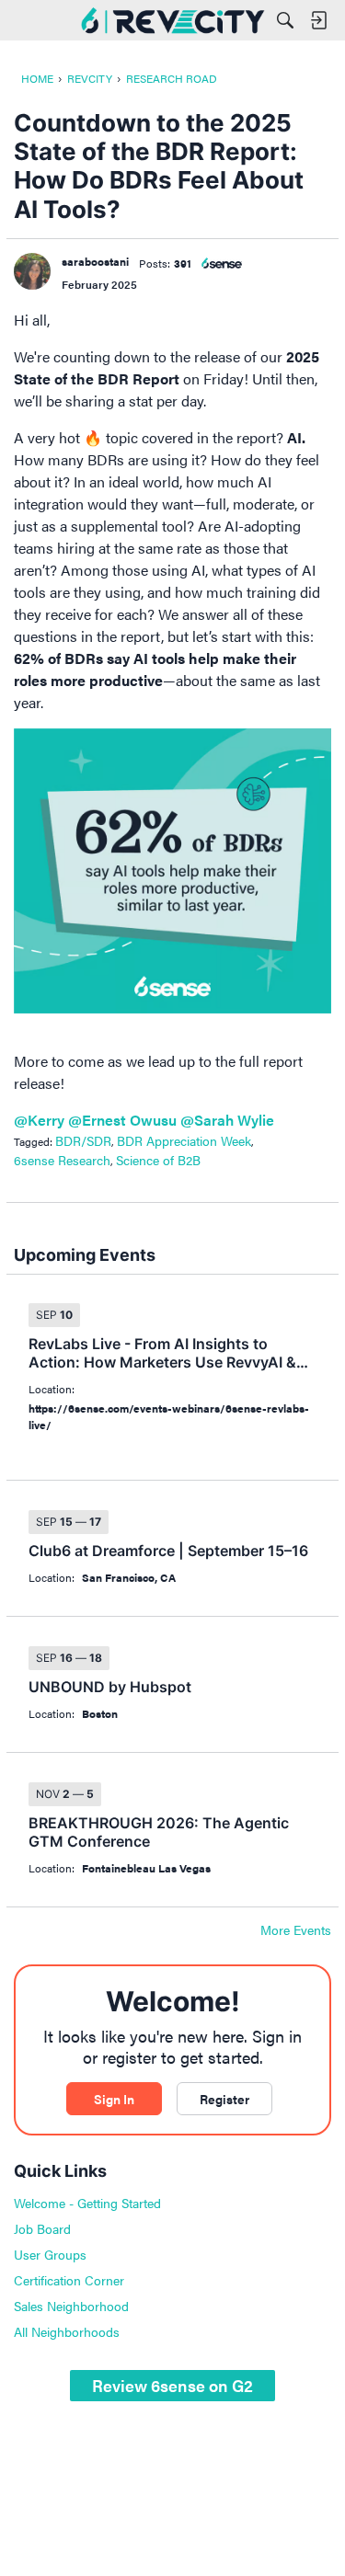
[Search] (285, 20)
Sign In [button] (114, 2099)
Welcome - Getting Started (87, 2203)
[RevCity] (173, 20)
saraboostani (95, 261)
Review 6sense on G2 (172, 2385)
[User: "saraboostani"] (32, 271)
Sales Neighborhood (71, 2306)
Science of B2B (158, 1160)
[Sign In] (318, 20)
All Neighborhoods (67, 2331)
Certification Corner (69, 2280)
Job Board (42, 2228)
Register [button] (224, 2099)
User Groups (50, 2254)
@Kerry (39, 1120)
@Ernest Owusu (122, 1120)
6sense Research (62, 1160)
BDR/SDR (83, 1140)
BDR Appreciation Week (184, 1140)
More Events (296, 1930)
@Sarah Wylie (227, 1120)
